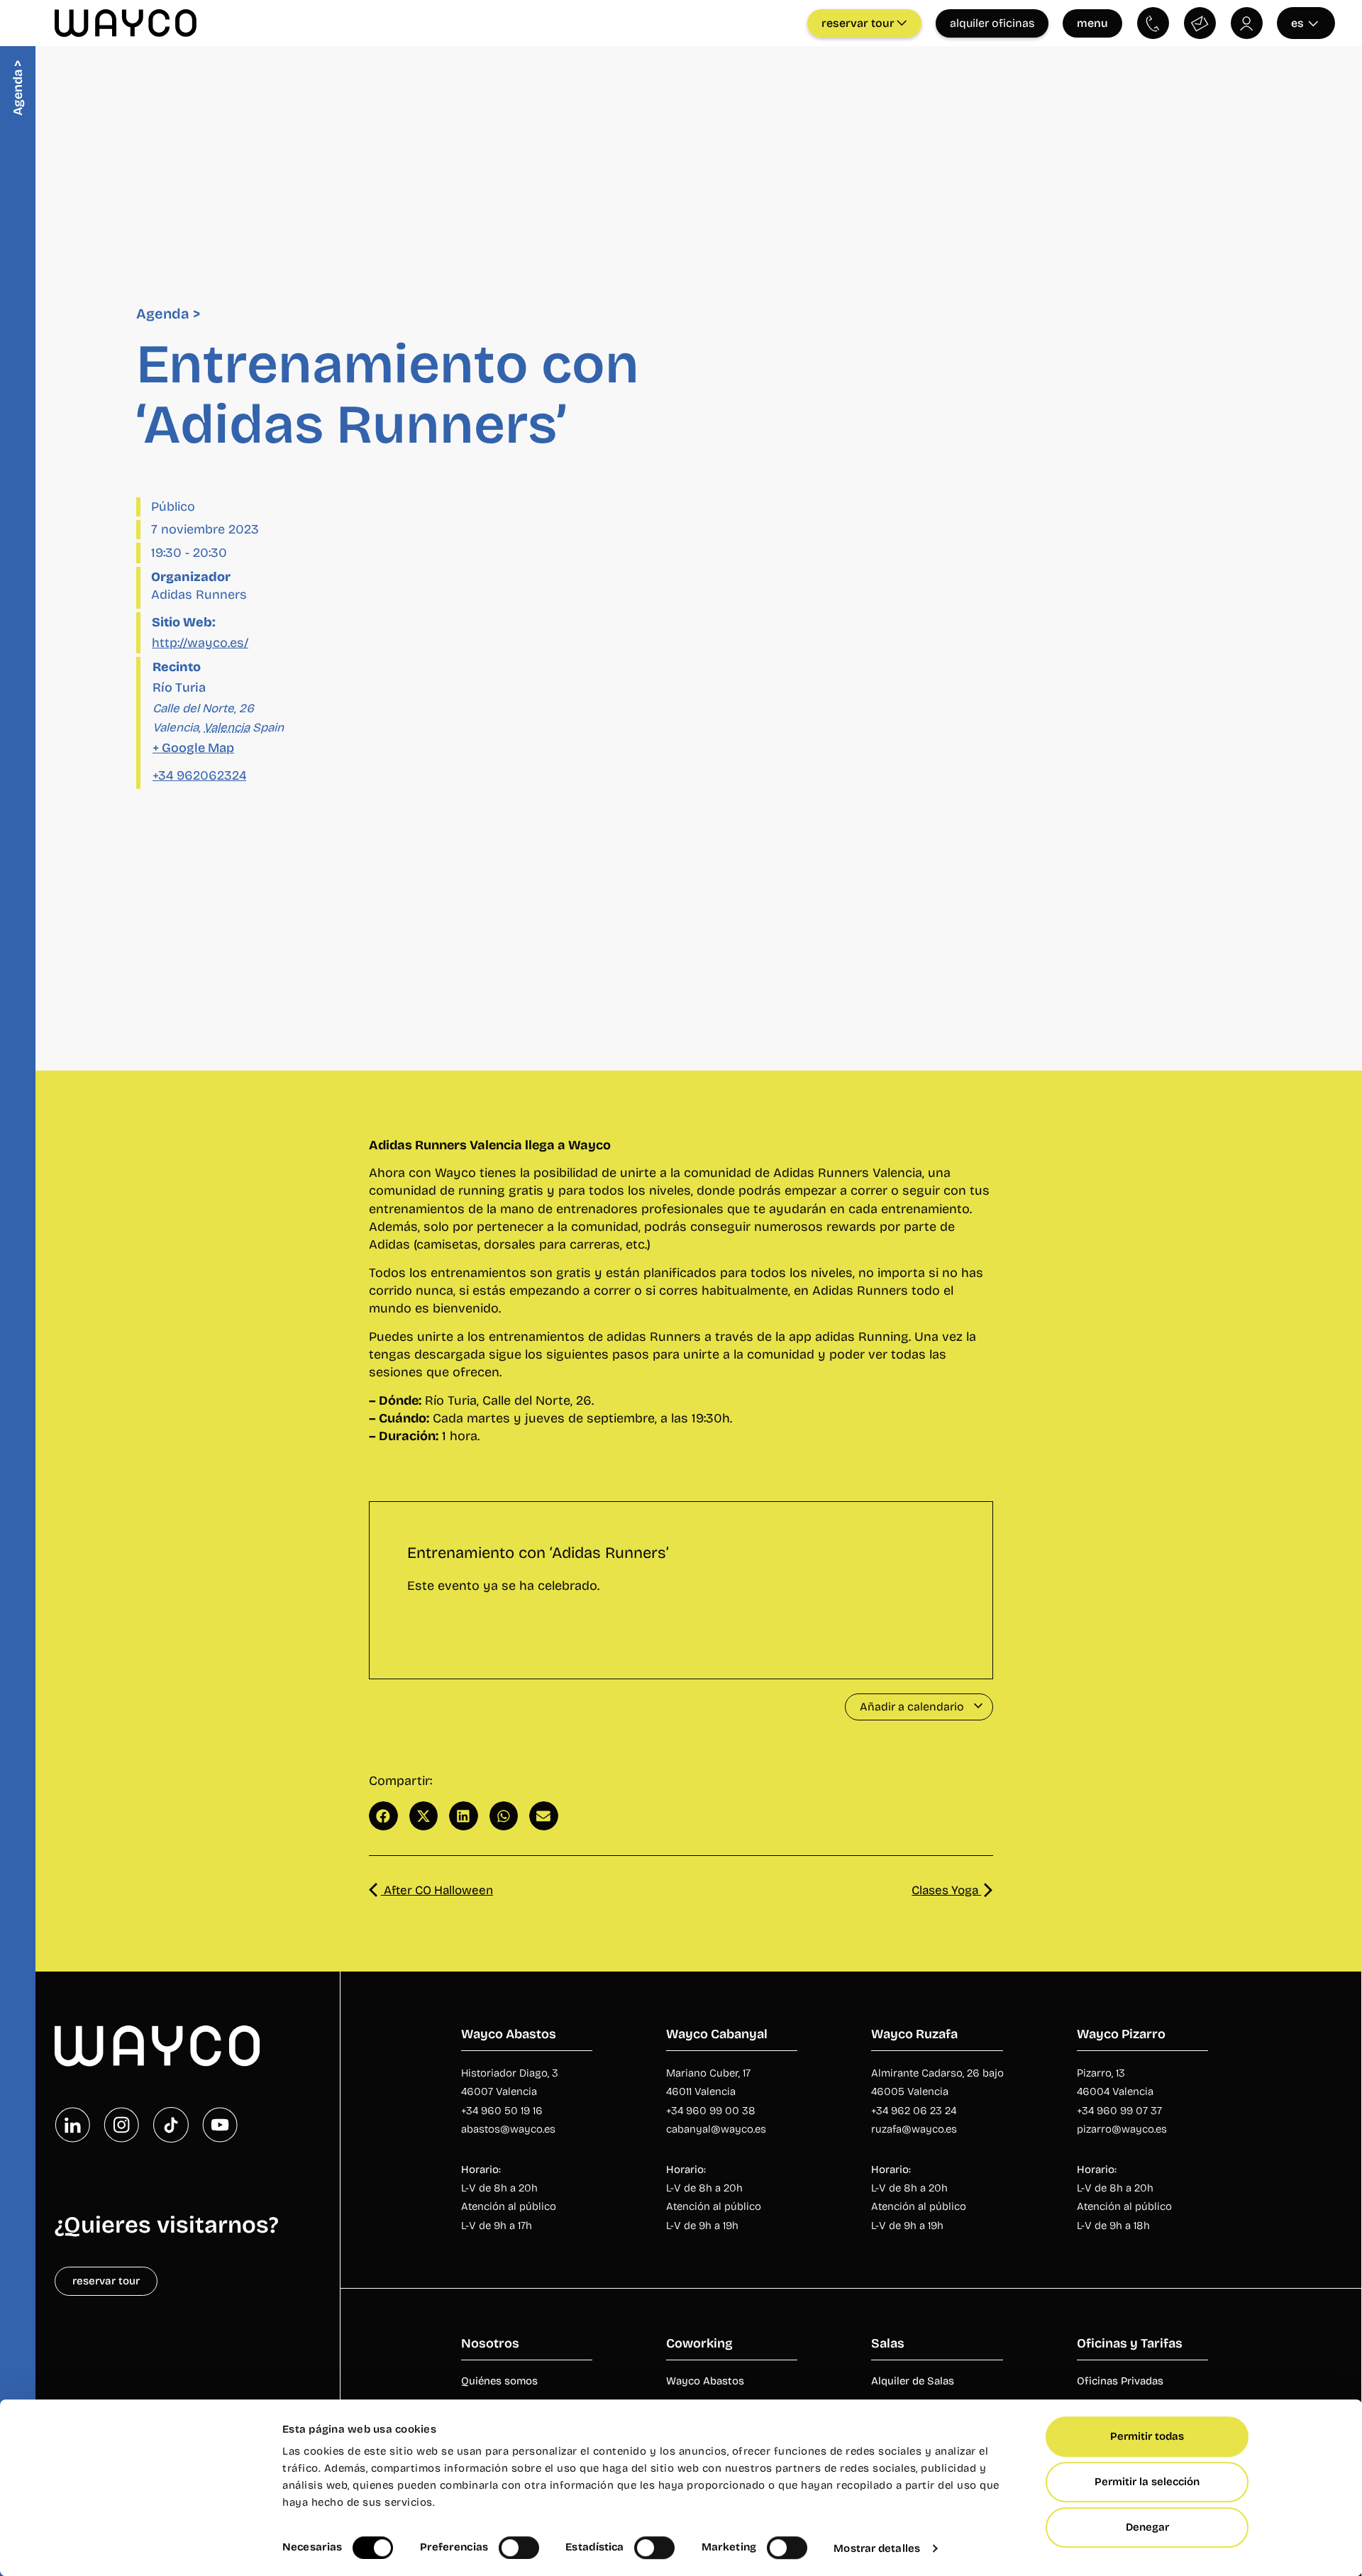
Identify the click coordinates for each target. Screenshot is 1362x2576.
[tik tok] (171, 2125)
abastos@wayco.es (508, 2129)
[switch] (519, 2548)
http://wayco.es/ (200, 643)
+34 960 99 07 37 (1119, 2111)
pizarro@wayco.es (1122, 2129)
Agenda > (168, 314)
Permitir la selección (1147, 2482)
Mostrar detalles (877, 2548)
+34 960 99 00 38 (712, 2111)
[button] (383, 1816)
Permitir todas (1147, 2436)
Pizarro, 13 (1101, 2073)
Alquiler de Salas (913, 2381)
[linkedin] (72, 2125)
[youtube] (220, 2125)
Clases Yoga (946, 1890)
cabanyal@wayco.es (716, 2129)
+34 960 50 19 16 (502, 2111)
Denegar (1147, 2527)
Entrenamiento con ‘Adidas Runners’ (538, 1553)
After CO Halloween (437, 1890)
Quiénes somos (499, 2381)
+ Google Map (193, 748)
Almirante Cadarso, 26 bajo (937, 2073)
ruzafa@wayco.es (914, 2129)
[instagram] (121, 2125)
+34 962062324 (199, 775)
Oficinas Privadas (1120, 2381)
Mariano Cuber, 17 (708, 2073)
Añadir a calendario (913, 1707)
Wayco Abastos (705, 2381)
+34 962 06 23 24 (914, 2111)
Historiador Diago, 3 (510, 2073)
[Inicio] (157, 2046)
